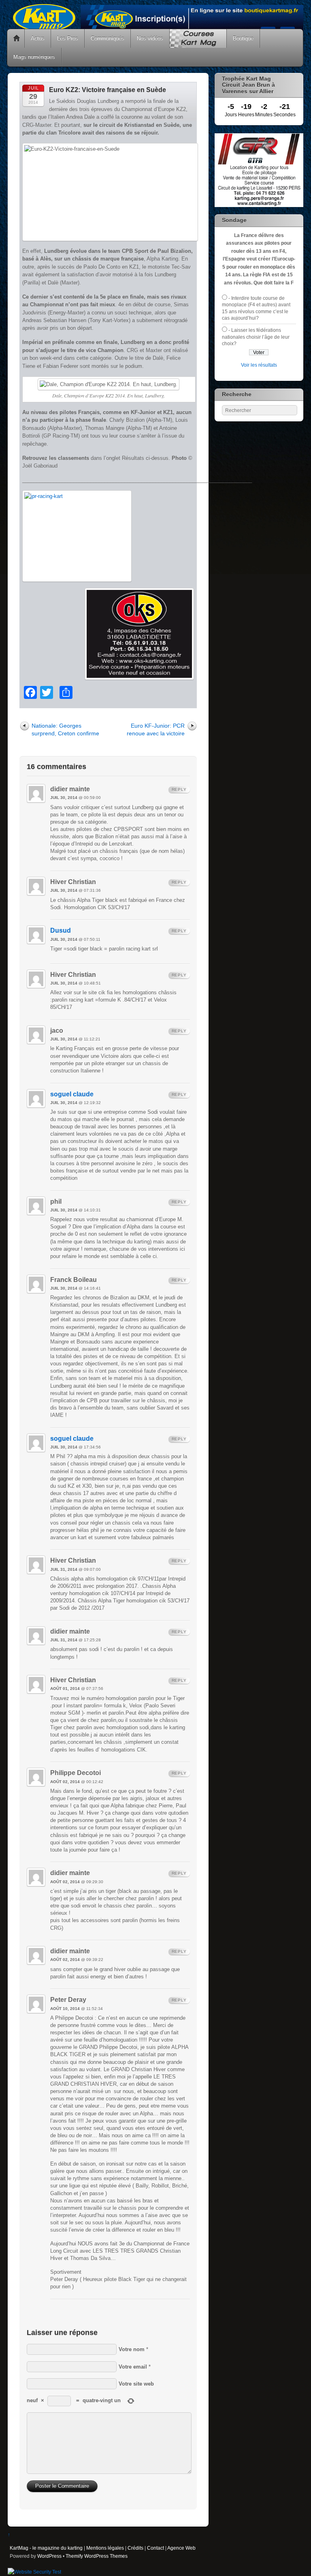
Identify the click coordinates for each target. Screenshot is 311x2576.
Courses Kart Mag (198, 38)
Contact (155, 2548)
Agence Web (181, 2548)
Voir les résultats (259, 365)
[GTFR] (259, 205)
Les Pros (68, 38)
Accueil (17, 38)
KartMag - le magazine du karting (46, 2548)
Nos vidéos (150, 38)
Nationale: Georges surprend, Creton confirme (65, 729)
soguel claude (72, 1094)
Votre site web (136, 2384)
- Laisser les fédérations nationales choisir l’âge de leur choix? (256, 337)
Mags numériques (34, 57)
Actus (38, 38)
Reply (179, 789)
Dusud (61, 930)
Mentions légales (105, 2548)
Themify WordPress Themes (97, 2556)
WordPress (49, 2556)
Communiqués (108, 38)
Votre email (133, 2367)
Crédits (135, 2548)
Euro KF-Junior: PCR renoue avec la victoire (156, 729)
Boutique (243, 38)
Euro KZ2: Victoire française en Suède (108, 90)
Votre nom (132, 2349)
